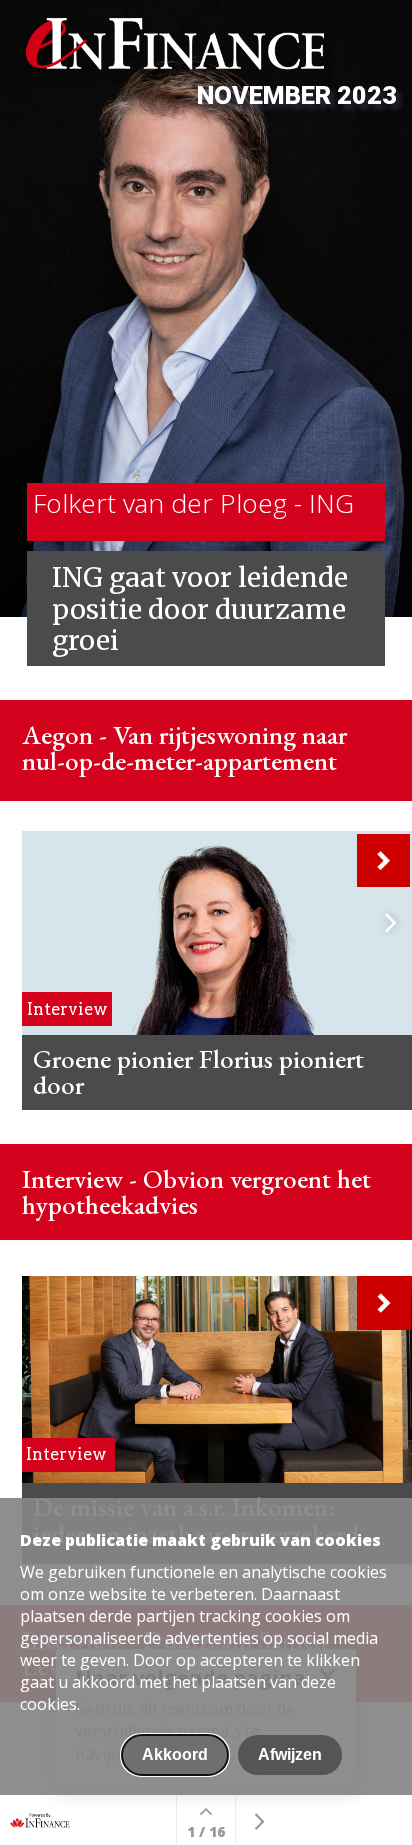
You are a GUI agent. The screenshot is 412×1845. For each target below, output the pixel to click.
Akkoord (175, 1754)
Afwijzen (290, 1754)
